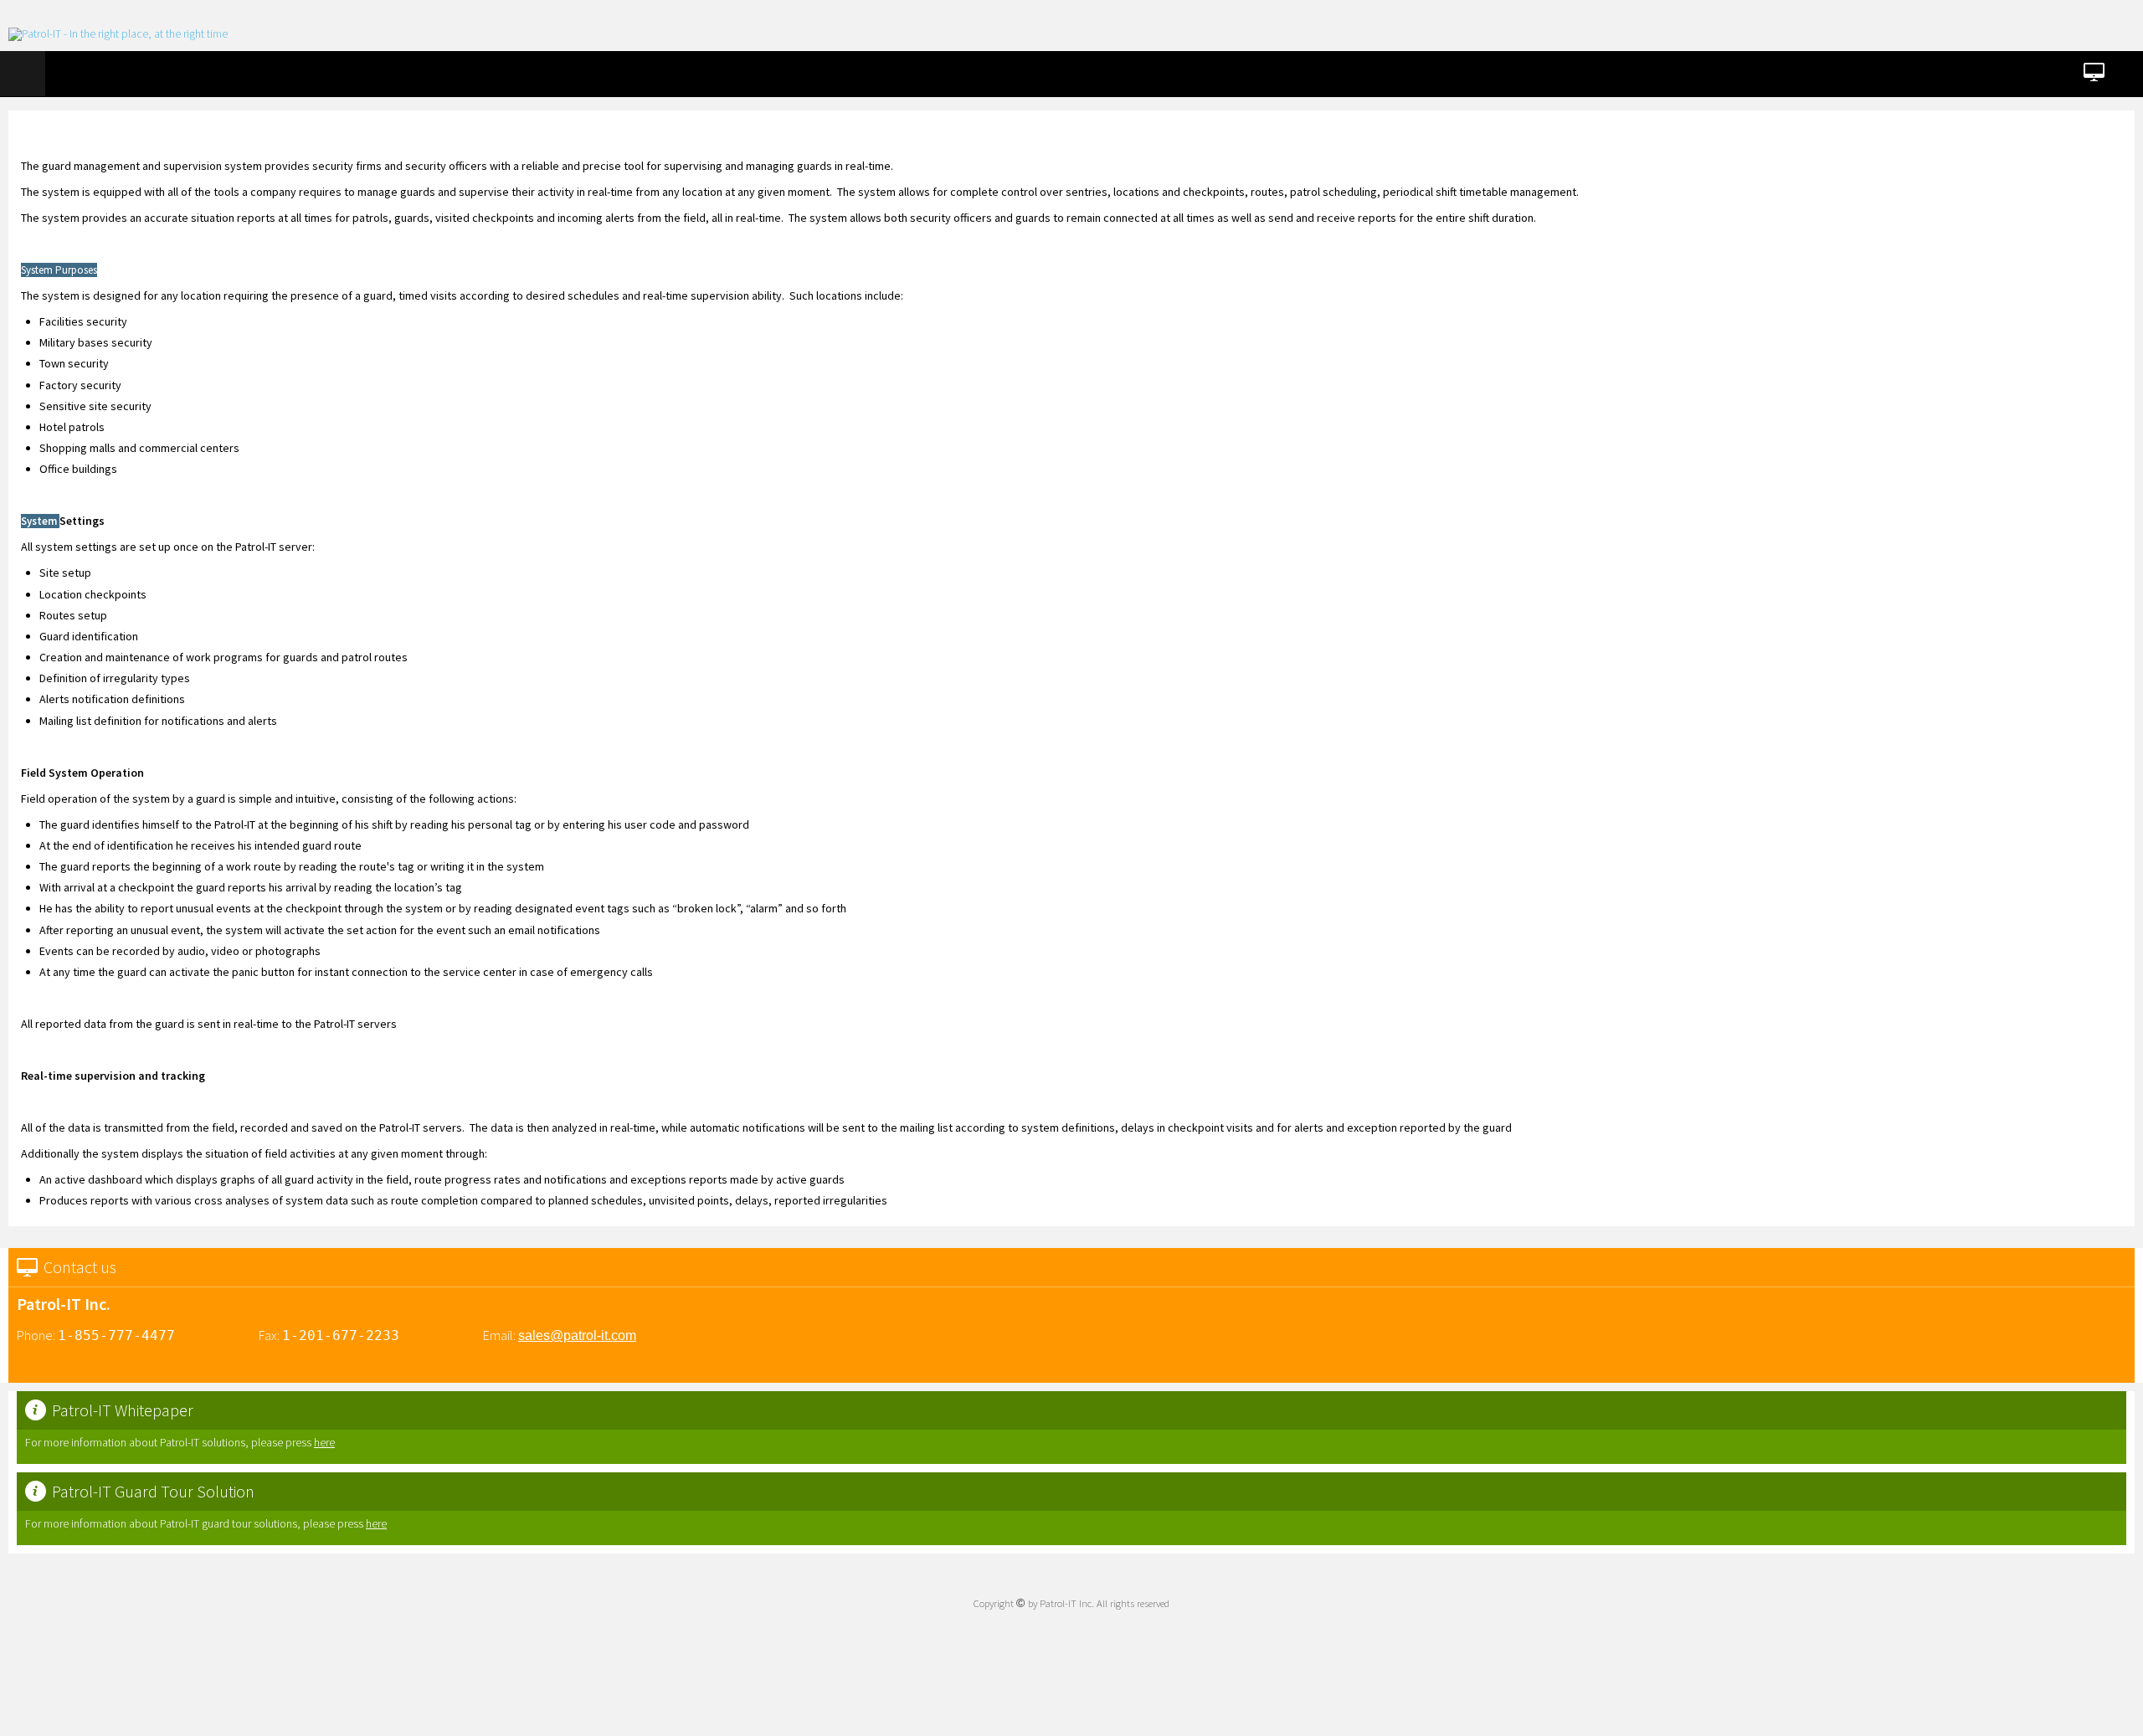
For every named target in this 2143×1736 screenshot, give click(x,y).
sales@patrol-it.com (577, 1335)
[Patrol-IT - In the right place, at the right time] (118, 34)
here (324, 1442)
